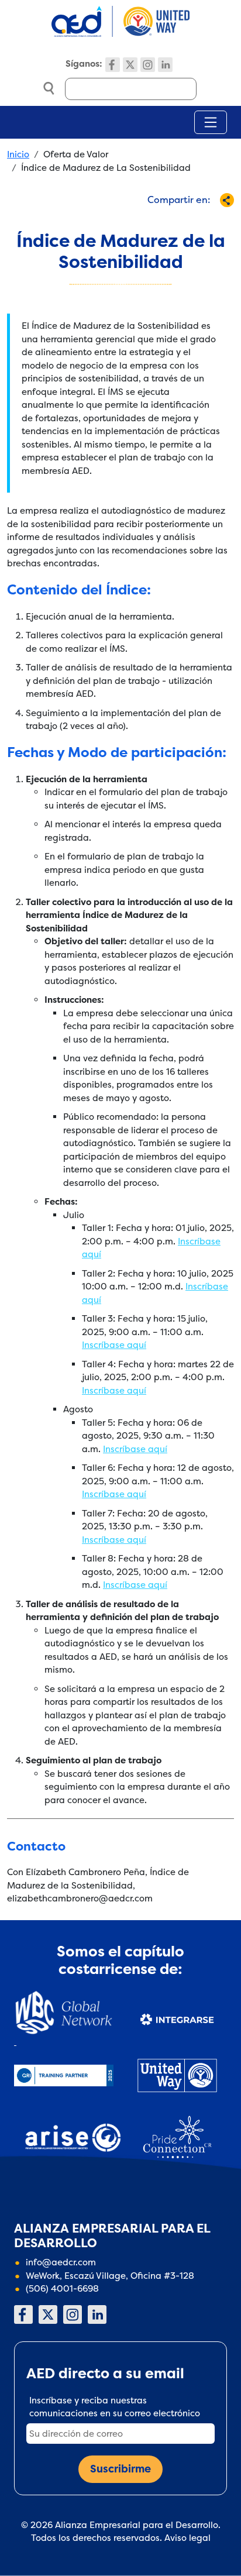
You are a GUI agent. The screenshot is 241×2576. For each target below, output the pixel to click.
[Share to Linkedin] (177, 221)
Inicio (18, 154)
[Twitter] (130, 65)
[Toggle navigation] (211, 122)
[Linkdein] (165, 65)
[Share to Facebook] (119, 221)
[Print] (216, 221)
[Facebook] (113, 65)
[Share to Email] (196, 221)
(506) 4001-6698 (62, 2288)
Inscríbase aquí (114, 1345)
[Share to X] (138, 221)
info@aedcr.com (61, 2262)
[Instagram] (148, 65)
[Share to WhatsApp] (158, 221)
